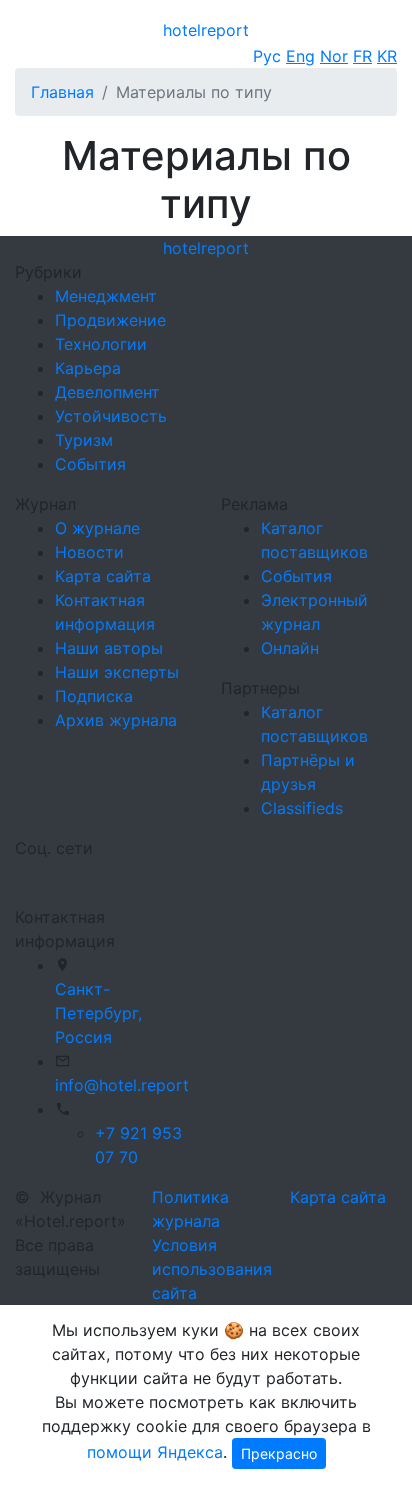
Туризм (84, 440)
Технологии (101, 344)
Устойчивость (111, 416)
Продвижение (110, 320)
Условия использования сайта (212, 1269)
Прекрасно (279, 1453)
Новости (89, 552)
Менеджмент (106, 296)
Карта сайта (103, 576)
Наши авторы (109, 648)
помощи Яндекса (155, 1452)
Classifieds (302, 808)
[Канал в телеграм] (19, 874)
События (90, 464)
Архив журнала (116, 720)
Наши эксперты (117, 672)
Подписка (94, 696)
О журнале (97, 528)
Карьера (88, 368)
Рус (267, 56)
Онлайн (290, 648)
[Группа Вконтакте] (27, 874)
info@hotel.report (122, 1085)
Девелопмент (107, 392)
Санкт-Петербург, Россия (98, 1013)
